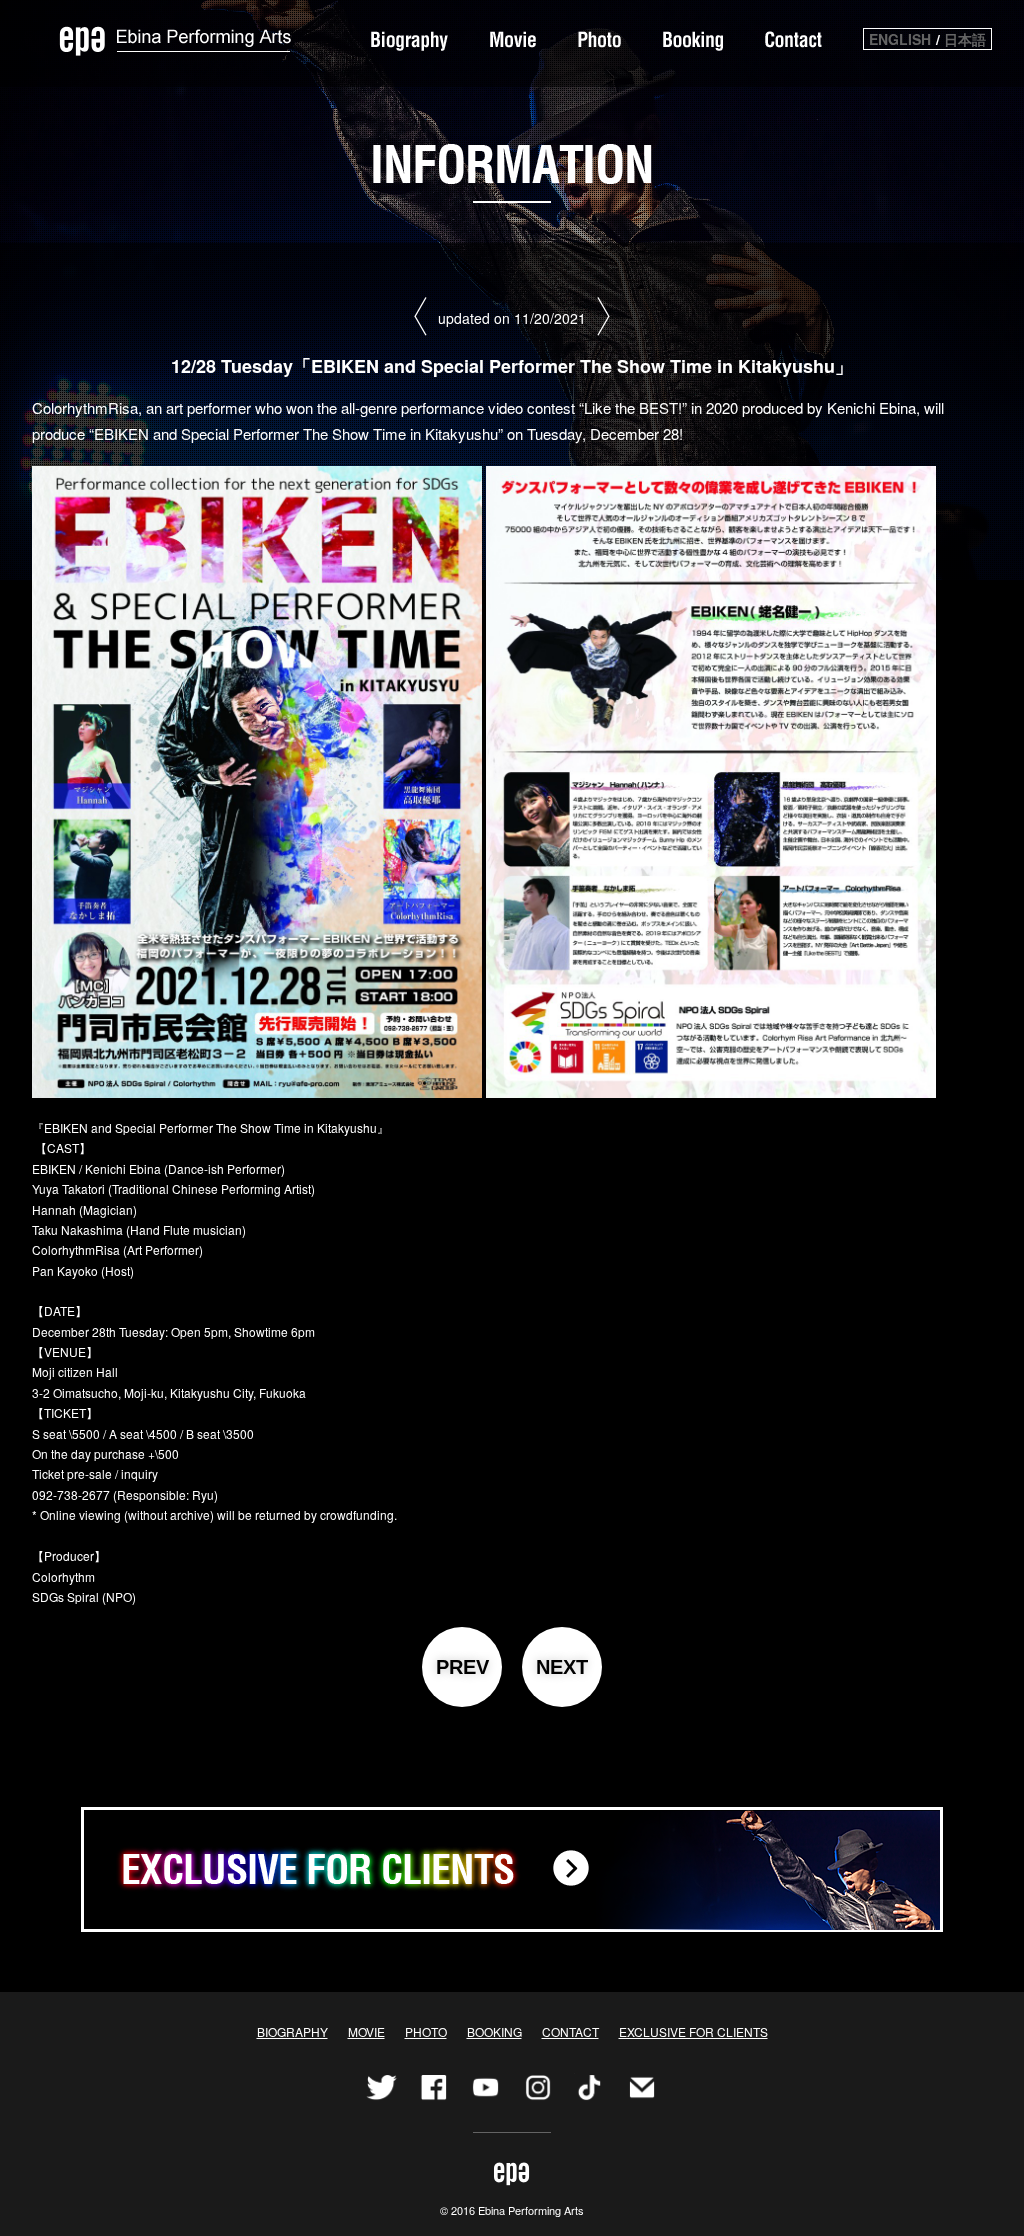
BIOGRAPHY (292, 2031)
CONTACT (570, 2031)
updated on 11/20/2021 (512, 318)
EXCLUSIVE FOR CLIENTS (693, 2031)
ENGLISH (900, 39)
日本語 (965, 39)
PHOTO (426, 2031)
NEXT (562, 1667)
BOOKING (494, 2031)
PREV (462, 1667)
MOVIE (366, 2031)
